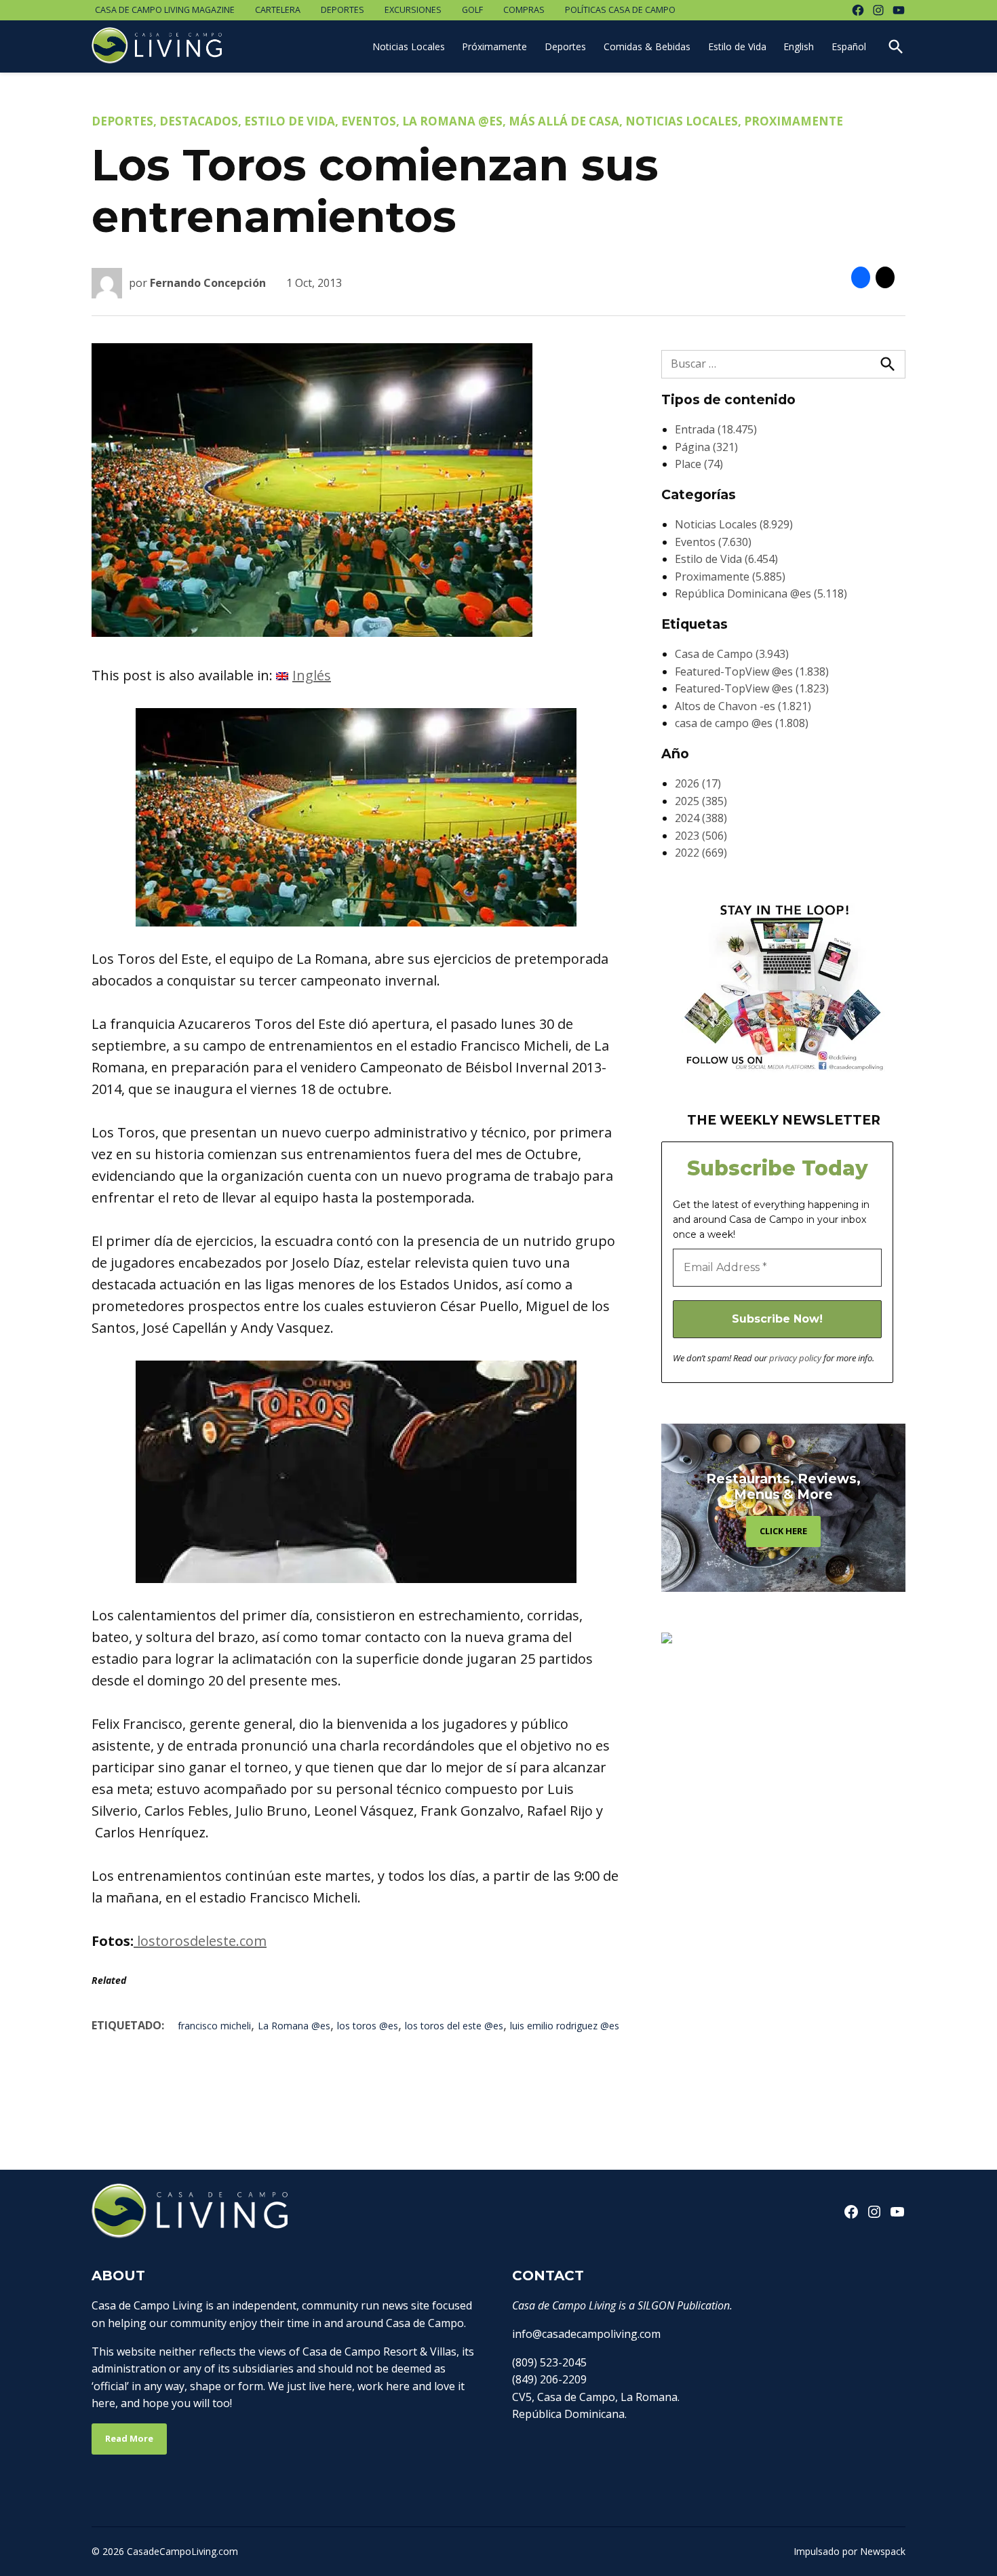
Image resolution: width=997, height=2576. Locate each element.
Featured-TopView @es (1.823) (752, 688)
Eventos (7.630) (713, 542)
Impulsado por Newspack (849, 2551)
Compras (524, 10)
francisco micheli (214, 2026)
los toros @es (368, 2026)
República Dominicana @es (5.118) (761, 593)
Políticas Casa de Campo (620, 10)
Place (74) (699, 464)
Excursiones (413, 10)
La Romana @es (452, 121)
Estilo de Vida (737, 46)
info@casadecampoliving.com (586, 2334)
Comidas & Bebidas (647, 46)
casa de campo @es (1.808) (742, 723)
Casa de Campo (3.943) (732, 654)
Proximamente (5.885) (730, 577)
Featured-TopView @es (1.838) (752, 671)
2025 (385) (701, 801)
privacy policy (795, 1358)
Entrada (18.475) (716, 429)
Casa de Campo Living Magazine (165, 10)
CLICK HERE (783, 1531)
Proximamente (794, 121)
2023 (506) (701, 836)
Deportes (343, 10)
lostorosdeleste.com (200, 1941)
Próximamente (494, 46)
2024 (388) (701, 818)
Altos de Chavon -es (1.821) (743, 706)
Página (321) (706, 447)
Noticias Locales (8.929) (734, 524)
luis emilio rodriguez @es (565, 2026)
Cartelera (278, 10)
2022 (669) (701, 853)
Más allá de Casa (564, 121)
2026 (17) (698, 783)
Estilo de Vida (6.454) (726, 559)
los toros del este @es (454, 2026)
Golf (472, 10)
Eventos (369, 121)
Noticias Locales (409, 46)
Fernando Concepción (208, 283)
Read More (129, 2438)
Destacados (199, 121)
